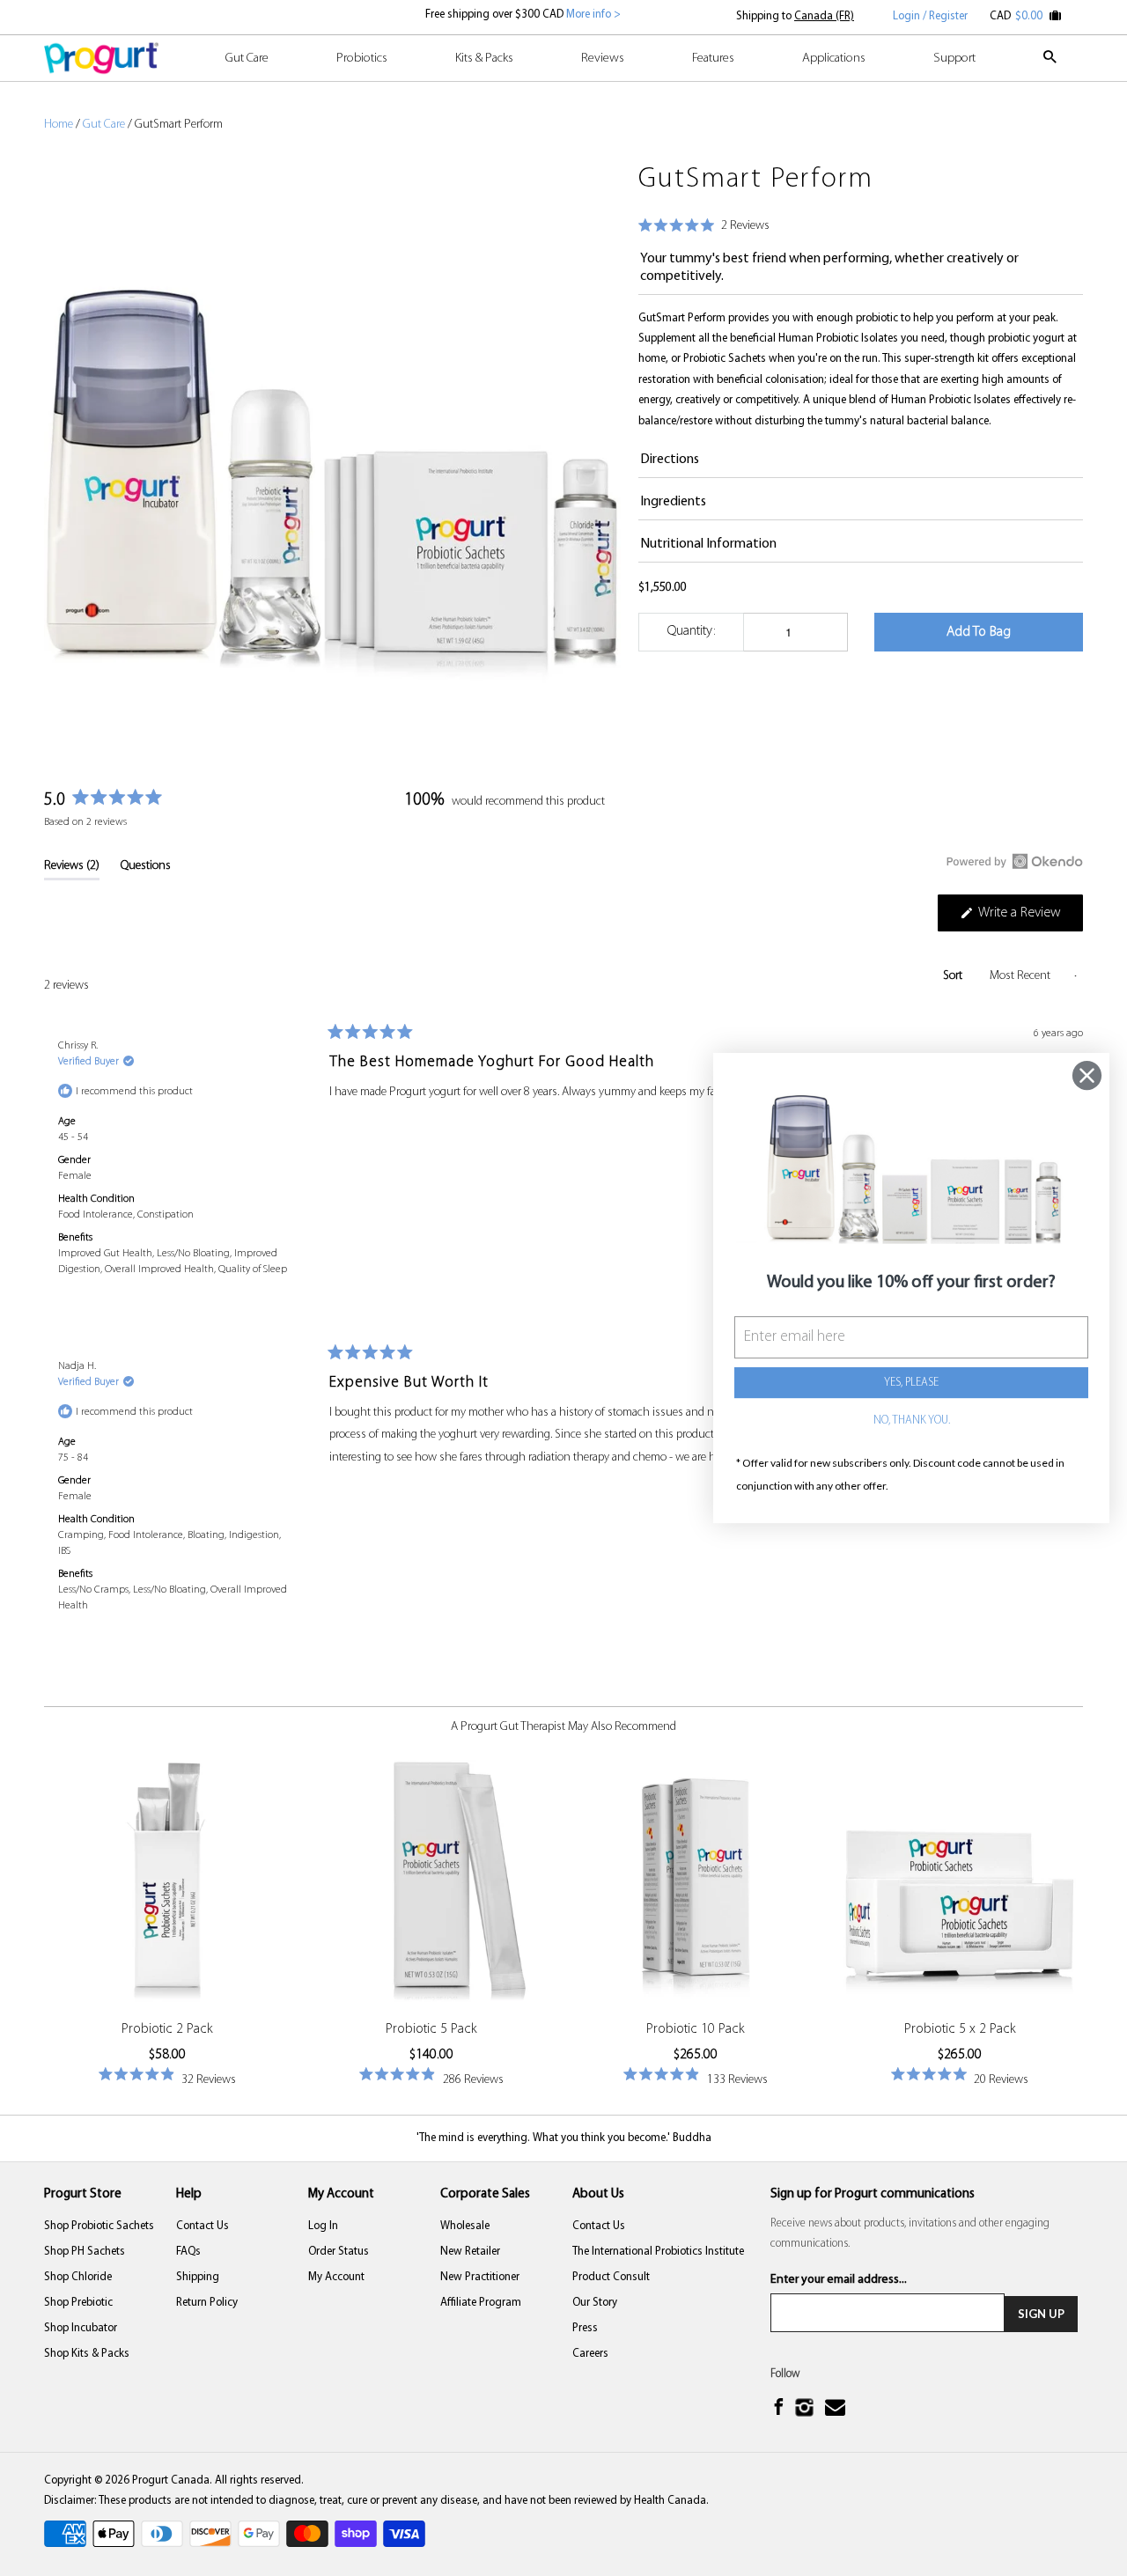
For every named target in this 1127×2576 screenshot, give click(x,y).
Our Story (595, 2303)
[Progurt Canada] (101, 58)
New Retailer (470, 2252)
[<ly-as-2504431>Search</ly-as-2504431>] (1051, 65)
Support (954, 59)
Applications (834, 59)
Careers (590, 2354)
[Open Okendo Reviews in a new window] (1015, 861)
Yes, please (911, 1384)
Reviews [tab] (72, 869)
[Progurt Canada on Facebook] (781, 2409)
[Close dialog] (1087, 1075)
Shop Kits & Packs (87, 2354)
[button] (704, 227)
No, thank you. (912, 1421)
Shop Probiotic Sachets (99, 2226)
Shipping (198, 2277)
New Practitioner (480, 2277)
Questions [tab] (146, 869)
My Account (336, 2277)
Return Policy (207, 2303)
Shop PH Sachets (85, 2252)
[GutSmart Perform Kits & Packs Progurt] (332, 443)
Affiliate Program (481, 2303)
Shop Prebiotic (78, 2303)
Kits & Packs (484, 59)
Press (585, 2328)
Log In (323, 2226)
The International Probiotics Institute (658, 2252)
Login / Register (930, 16)
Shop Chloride (78, 2277)
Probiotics (362, 59)
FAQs (188, 2252)
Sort (954, 976)
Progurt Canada (171, 2480)
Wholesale (465, 2226)
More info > (592, 15)
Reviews (603, 59)
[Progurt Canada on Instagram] (806, 2409)
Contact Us (203, 2226)
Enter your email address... (839, 2280)
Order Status (339, 2252)
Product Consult (611, 2277)
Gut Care (247, 59)
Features (713, 59)
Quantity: (692, 631)
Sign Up (1041, 2314)
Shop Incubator (81, 2328)
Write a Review (1029, 918)
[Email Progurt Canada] (837, 2408)
